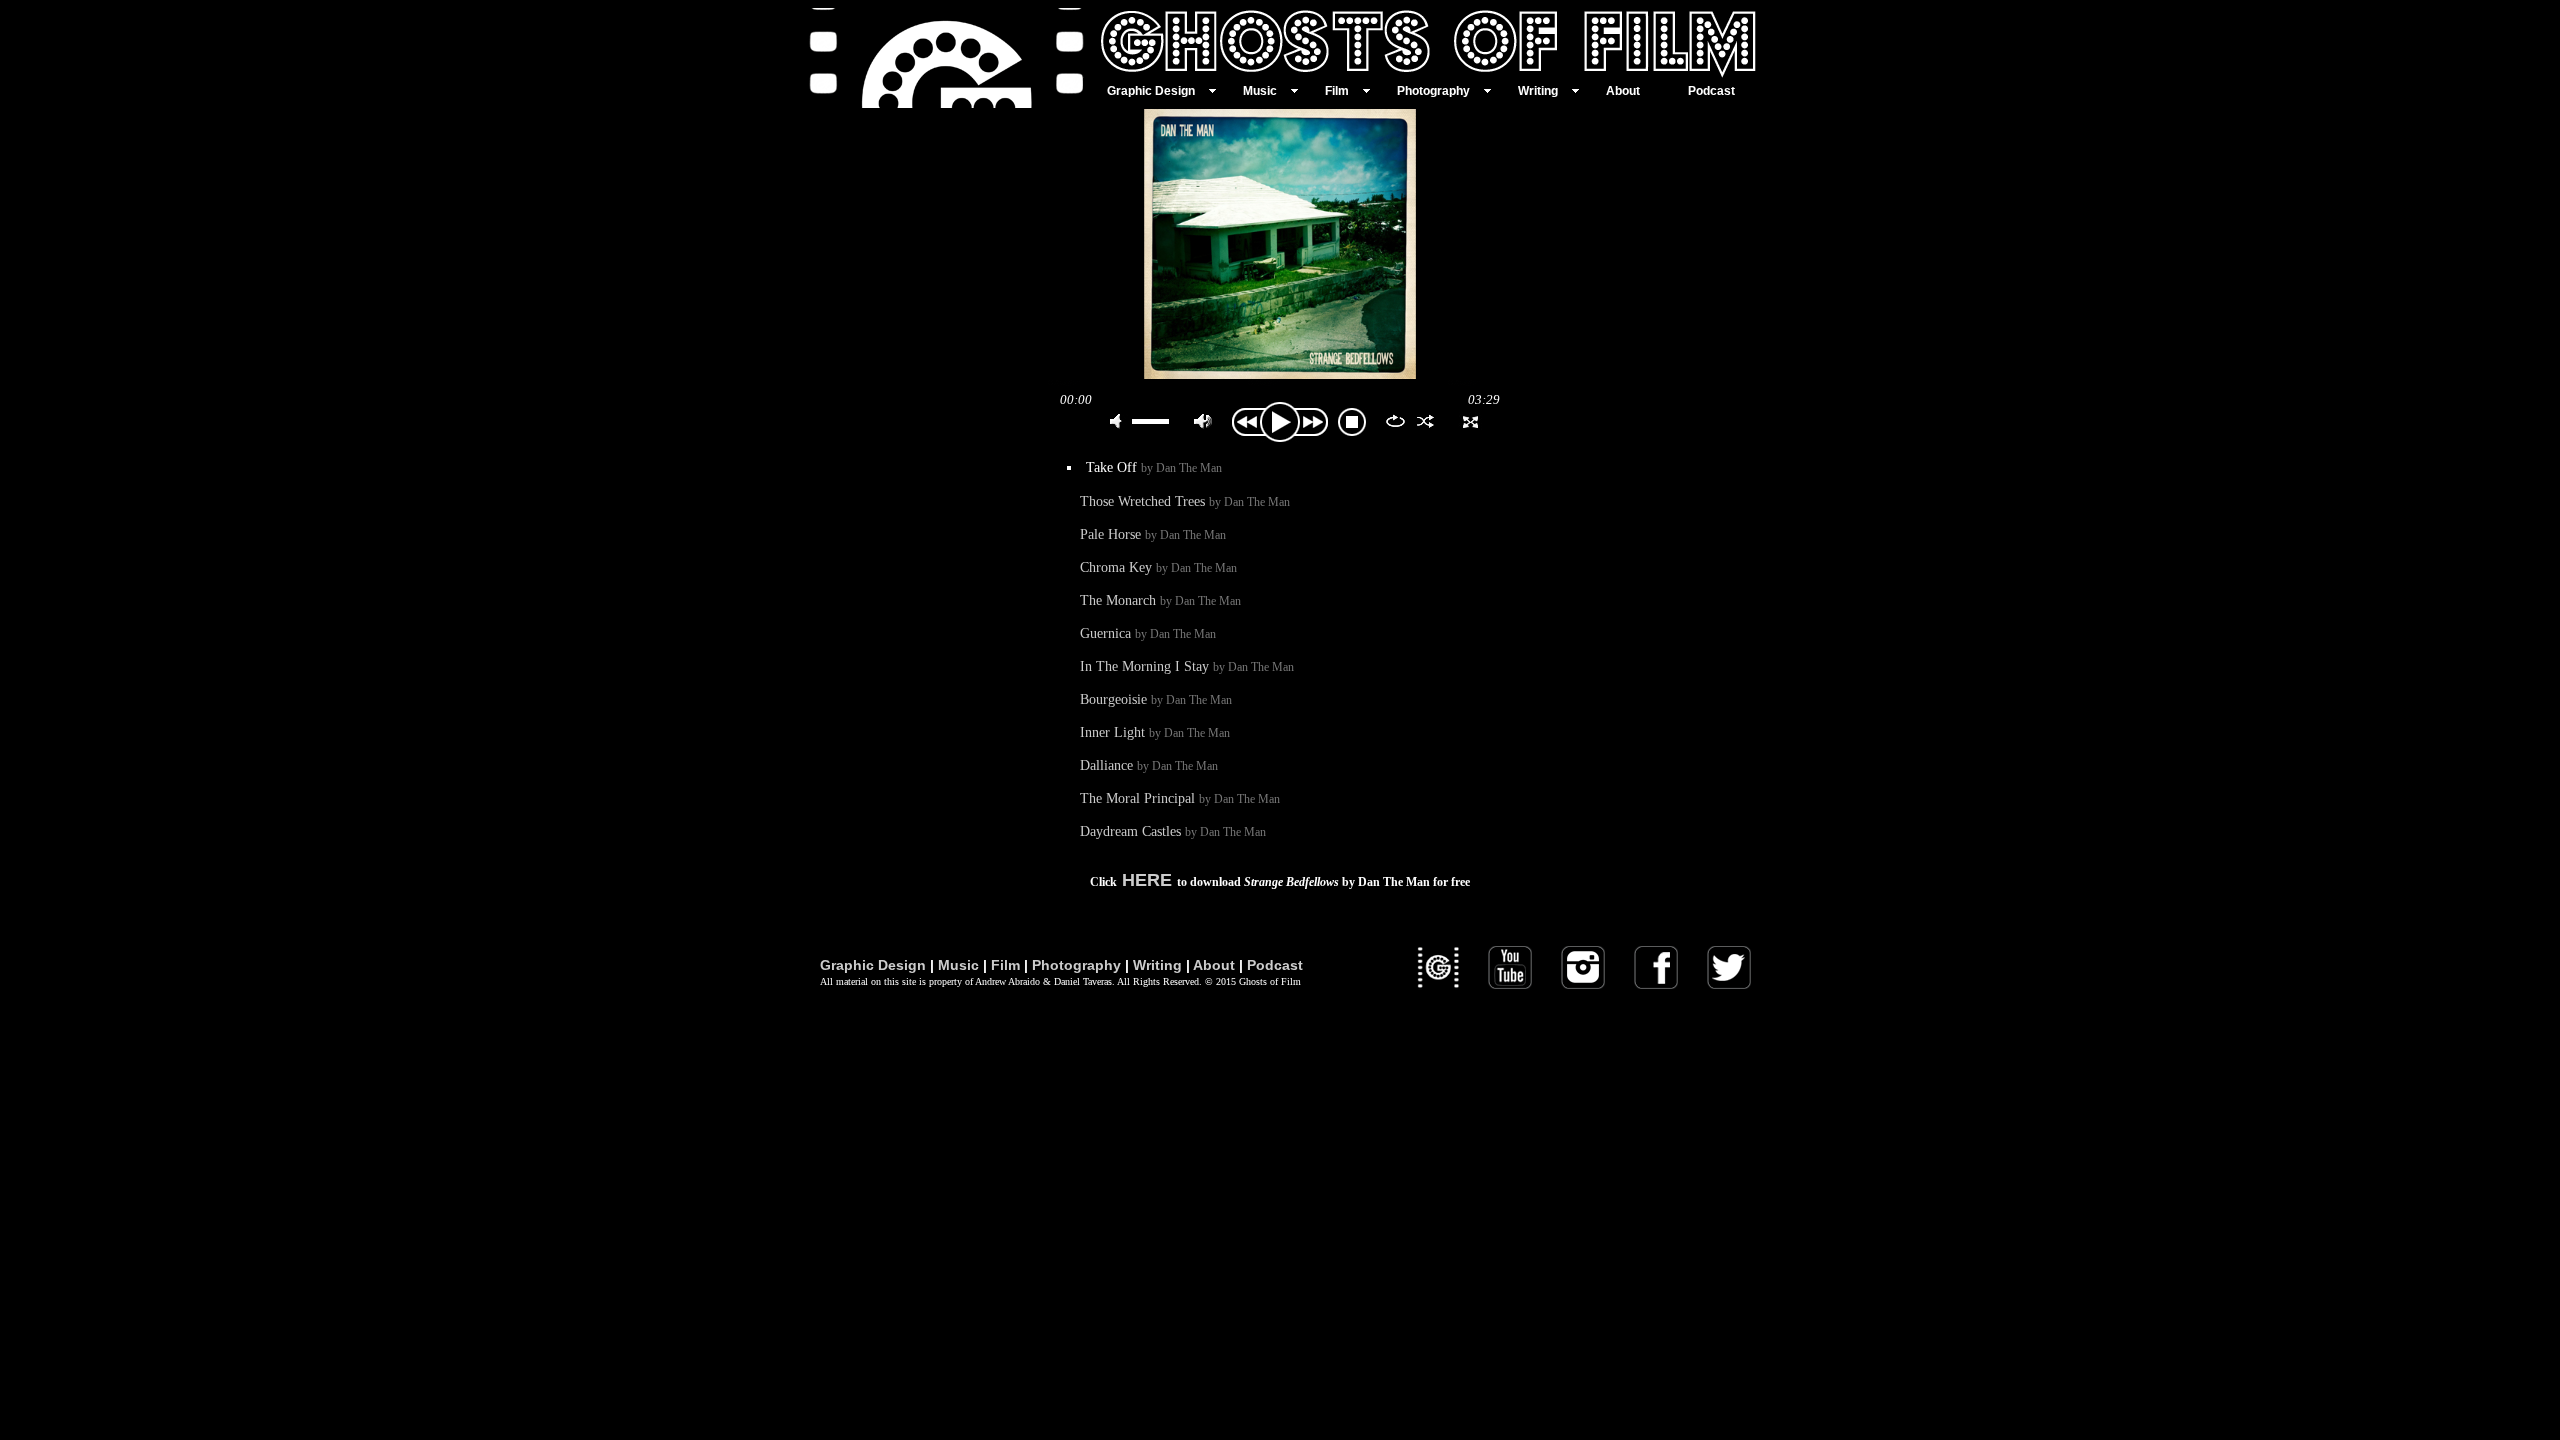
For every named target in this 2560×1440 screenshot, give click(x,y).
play (1280, 422)
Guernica (1148, 633)
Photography (1076, 965)
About (1214, 965)
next (1314, 422)
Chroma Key (1158, 567)
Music (958, 965)
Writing (1157, 965)
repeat (1395, 421)
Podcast (1275, 965)
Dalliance (1149, 765)
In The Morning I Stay (1187, 666)
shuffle (1425, 421)
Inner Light (1155, 732)
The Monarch (1160, 600)
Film (1005, 965)
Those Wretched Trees (1185, 501)
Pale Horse (1153, 534)
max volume (1203, 421)
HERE (1147, 880)
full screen (1470, 421)
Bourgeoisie (1156, 699)
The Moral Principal (1180, 798)
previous (1246, 422)
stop (1352, 422)
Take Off (1154, 467)
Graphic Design (873, 965)
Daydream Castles (1173, 831)
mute (1119, 421)
